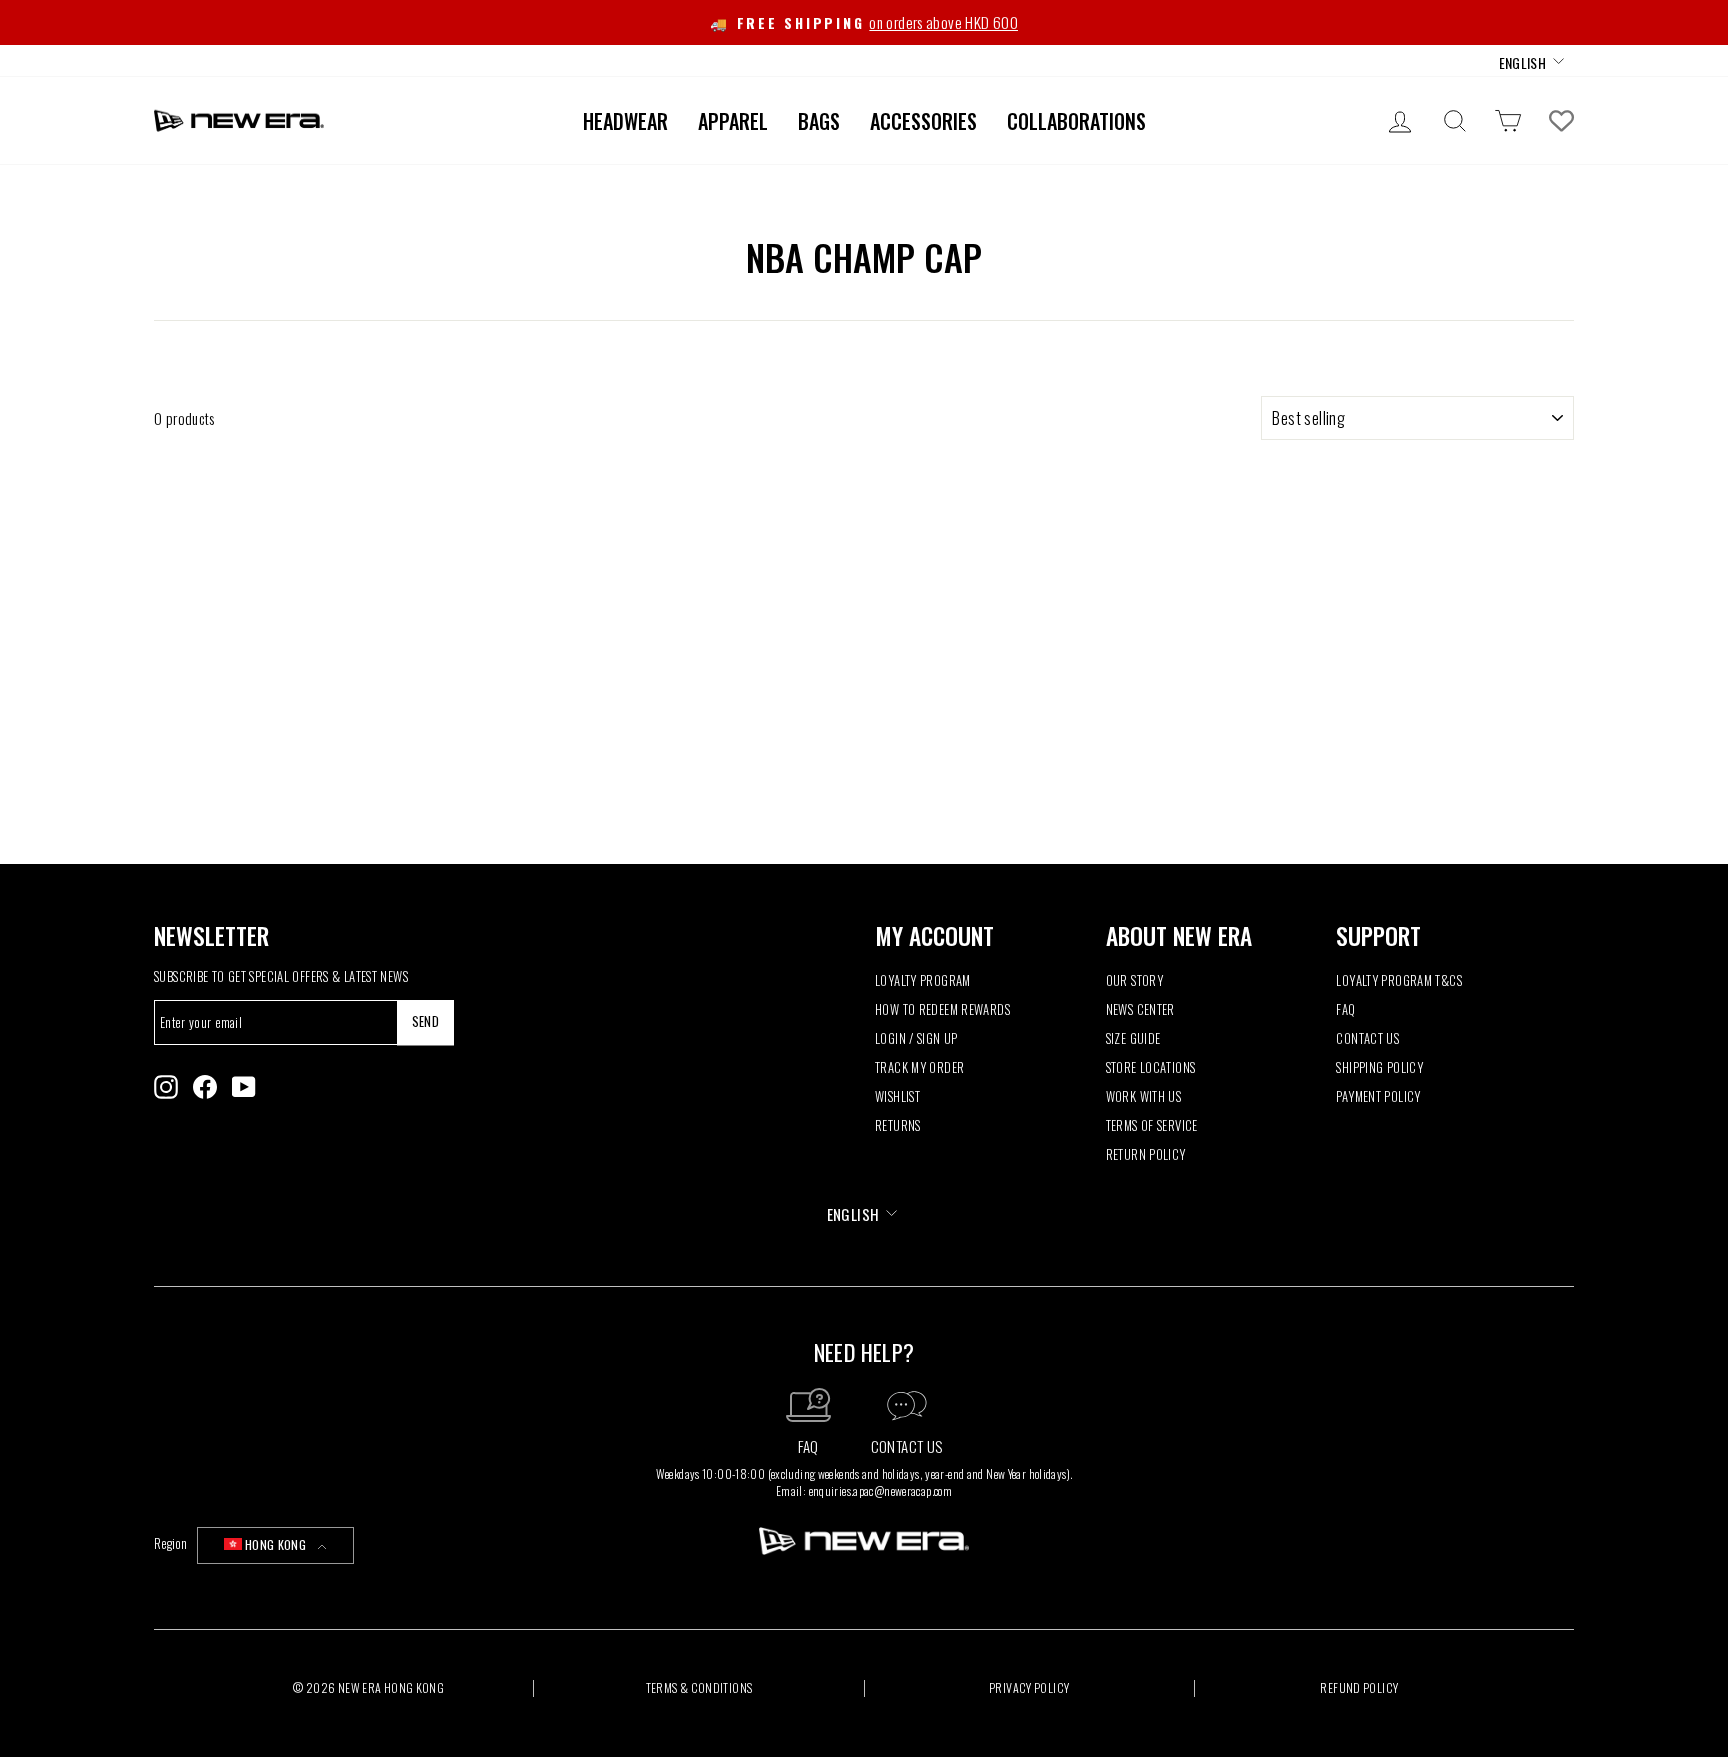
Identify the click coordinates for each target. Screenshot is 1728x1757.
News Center (1140, 1009)
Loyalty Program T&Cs (1399, 980)
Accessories (923, 121)
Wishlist (897, 1096)
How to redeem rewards (942, 1009)
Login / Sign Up (916, 1038)
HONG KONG (275, 1544)
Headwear (625, 121)
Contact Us (1367, 1038)
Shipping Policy (1379, 1067)
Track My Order (919, 1067)
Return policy (1146, 1154)
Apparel (733, 121)
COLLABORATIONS (1076, 121)
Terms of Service (1152, 1125)
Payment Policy (1378, 1096)
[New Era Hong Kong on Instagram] (166, 1087)
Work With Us (1144, 1096)
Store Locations (1151, 1067)
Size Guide (1133, 1038)
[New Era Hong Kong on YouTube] (244, 1087)
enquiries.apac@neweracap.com (881, 1490)
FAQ (1345, 1009)
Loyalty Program (923, 980)
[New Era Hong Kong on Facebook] (205, 1087)
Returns (898, 1125)
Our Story (1134, 980)
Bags (819, 121)
